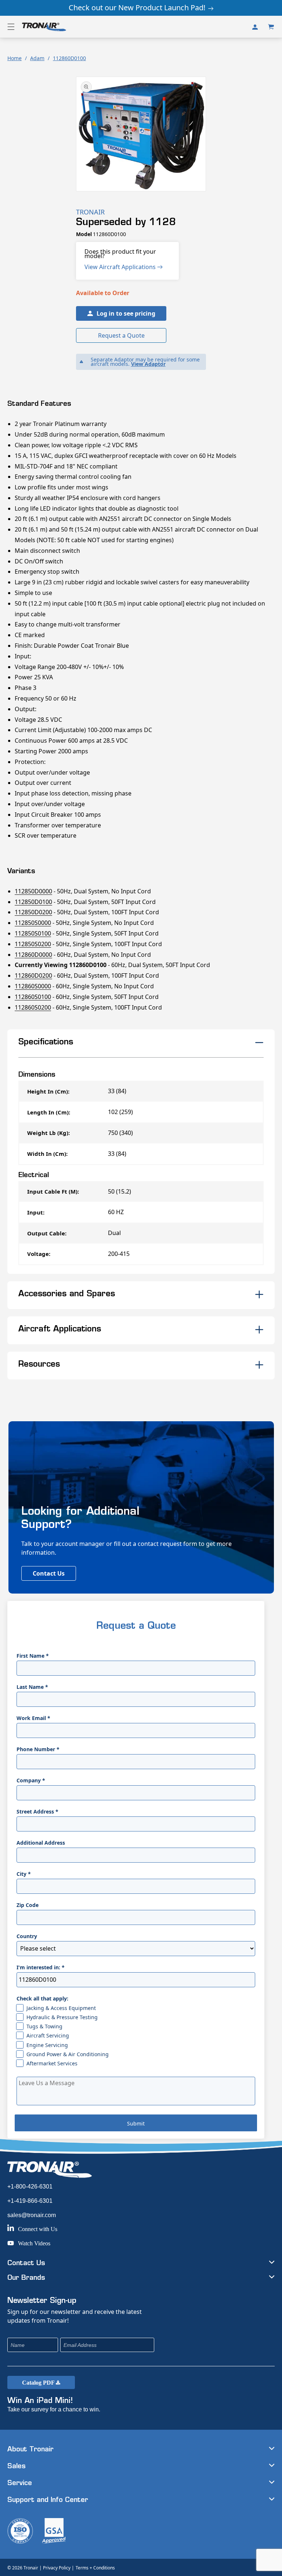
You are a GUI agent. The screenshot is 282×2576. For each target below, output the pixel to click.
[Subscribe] (198, 2345)
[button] (11, 27)
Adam (37, 58)
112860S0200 (33, 1007)
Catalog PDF (39, 2383)
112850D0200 (33, 912)
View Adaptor (148, 364)
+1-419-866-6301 (30, 2201)
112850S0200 (33, 944)
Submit (136, 2123)
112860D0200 (33, 975)
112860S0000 (33, 986)
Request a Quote (121, 335)
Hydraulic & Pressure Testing (62, 2017)
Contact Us (49, 1573)
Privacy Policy (57, 2568)
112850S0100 (33, 933)
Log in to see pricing (126, 313)
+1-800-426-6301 (30, 2187)
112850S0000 (33, 923)
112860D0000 (33, 955)
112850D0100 (33, 902)
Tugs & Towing (44, 2026)
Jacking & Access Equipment (61, 2008)
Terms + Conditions (95, 2568)
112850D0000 (33, 891)
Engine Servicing (47, 2045)
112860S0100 (33, 997)
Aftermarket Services (52, 2063)
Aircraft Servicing (48, 2035)
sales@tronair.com (32, 2215)
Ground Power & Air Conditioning (68, 2054)
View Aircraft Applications (121, 267)
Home (15, 58)
